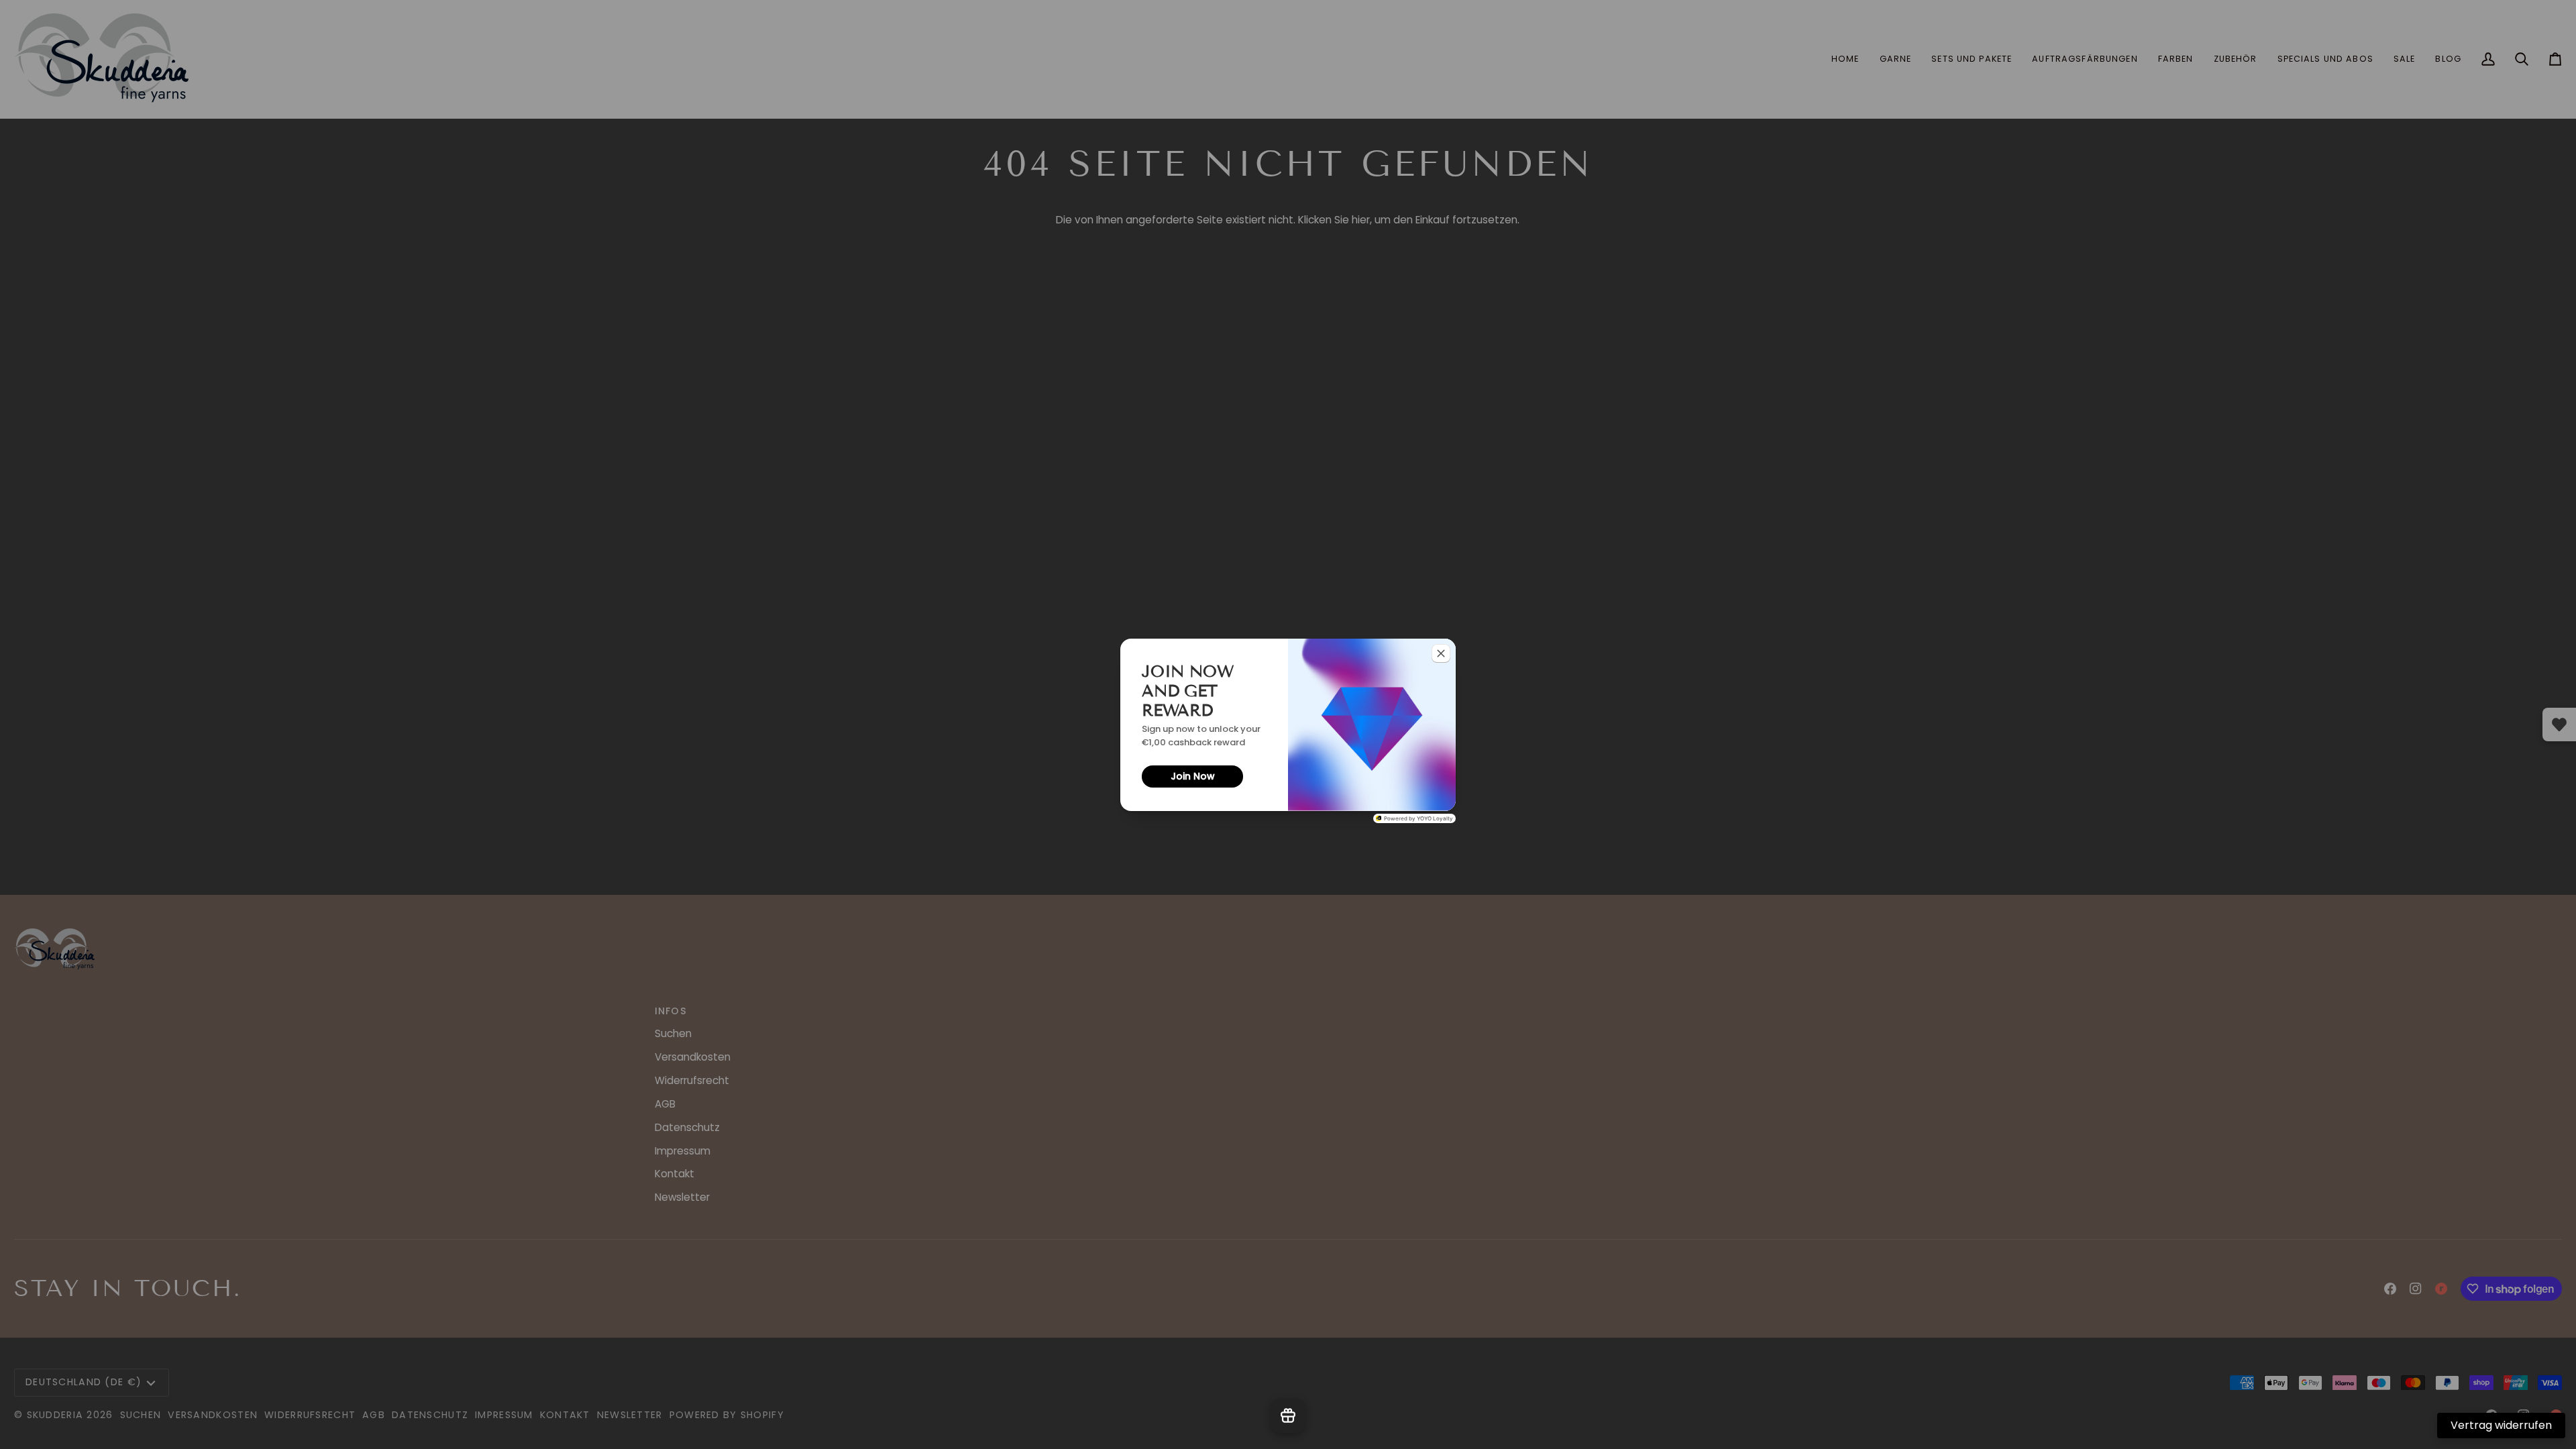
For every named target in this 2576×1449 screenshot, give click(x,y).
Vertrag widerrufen (2501, 1425)
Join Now (1193, 776)
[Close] (1441, 653)
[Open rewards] (1288, 1415)
